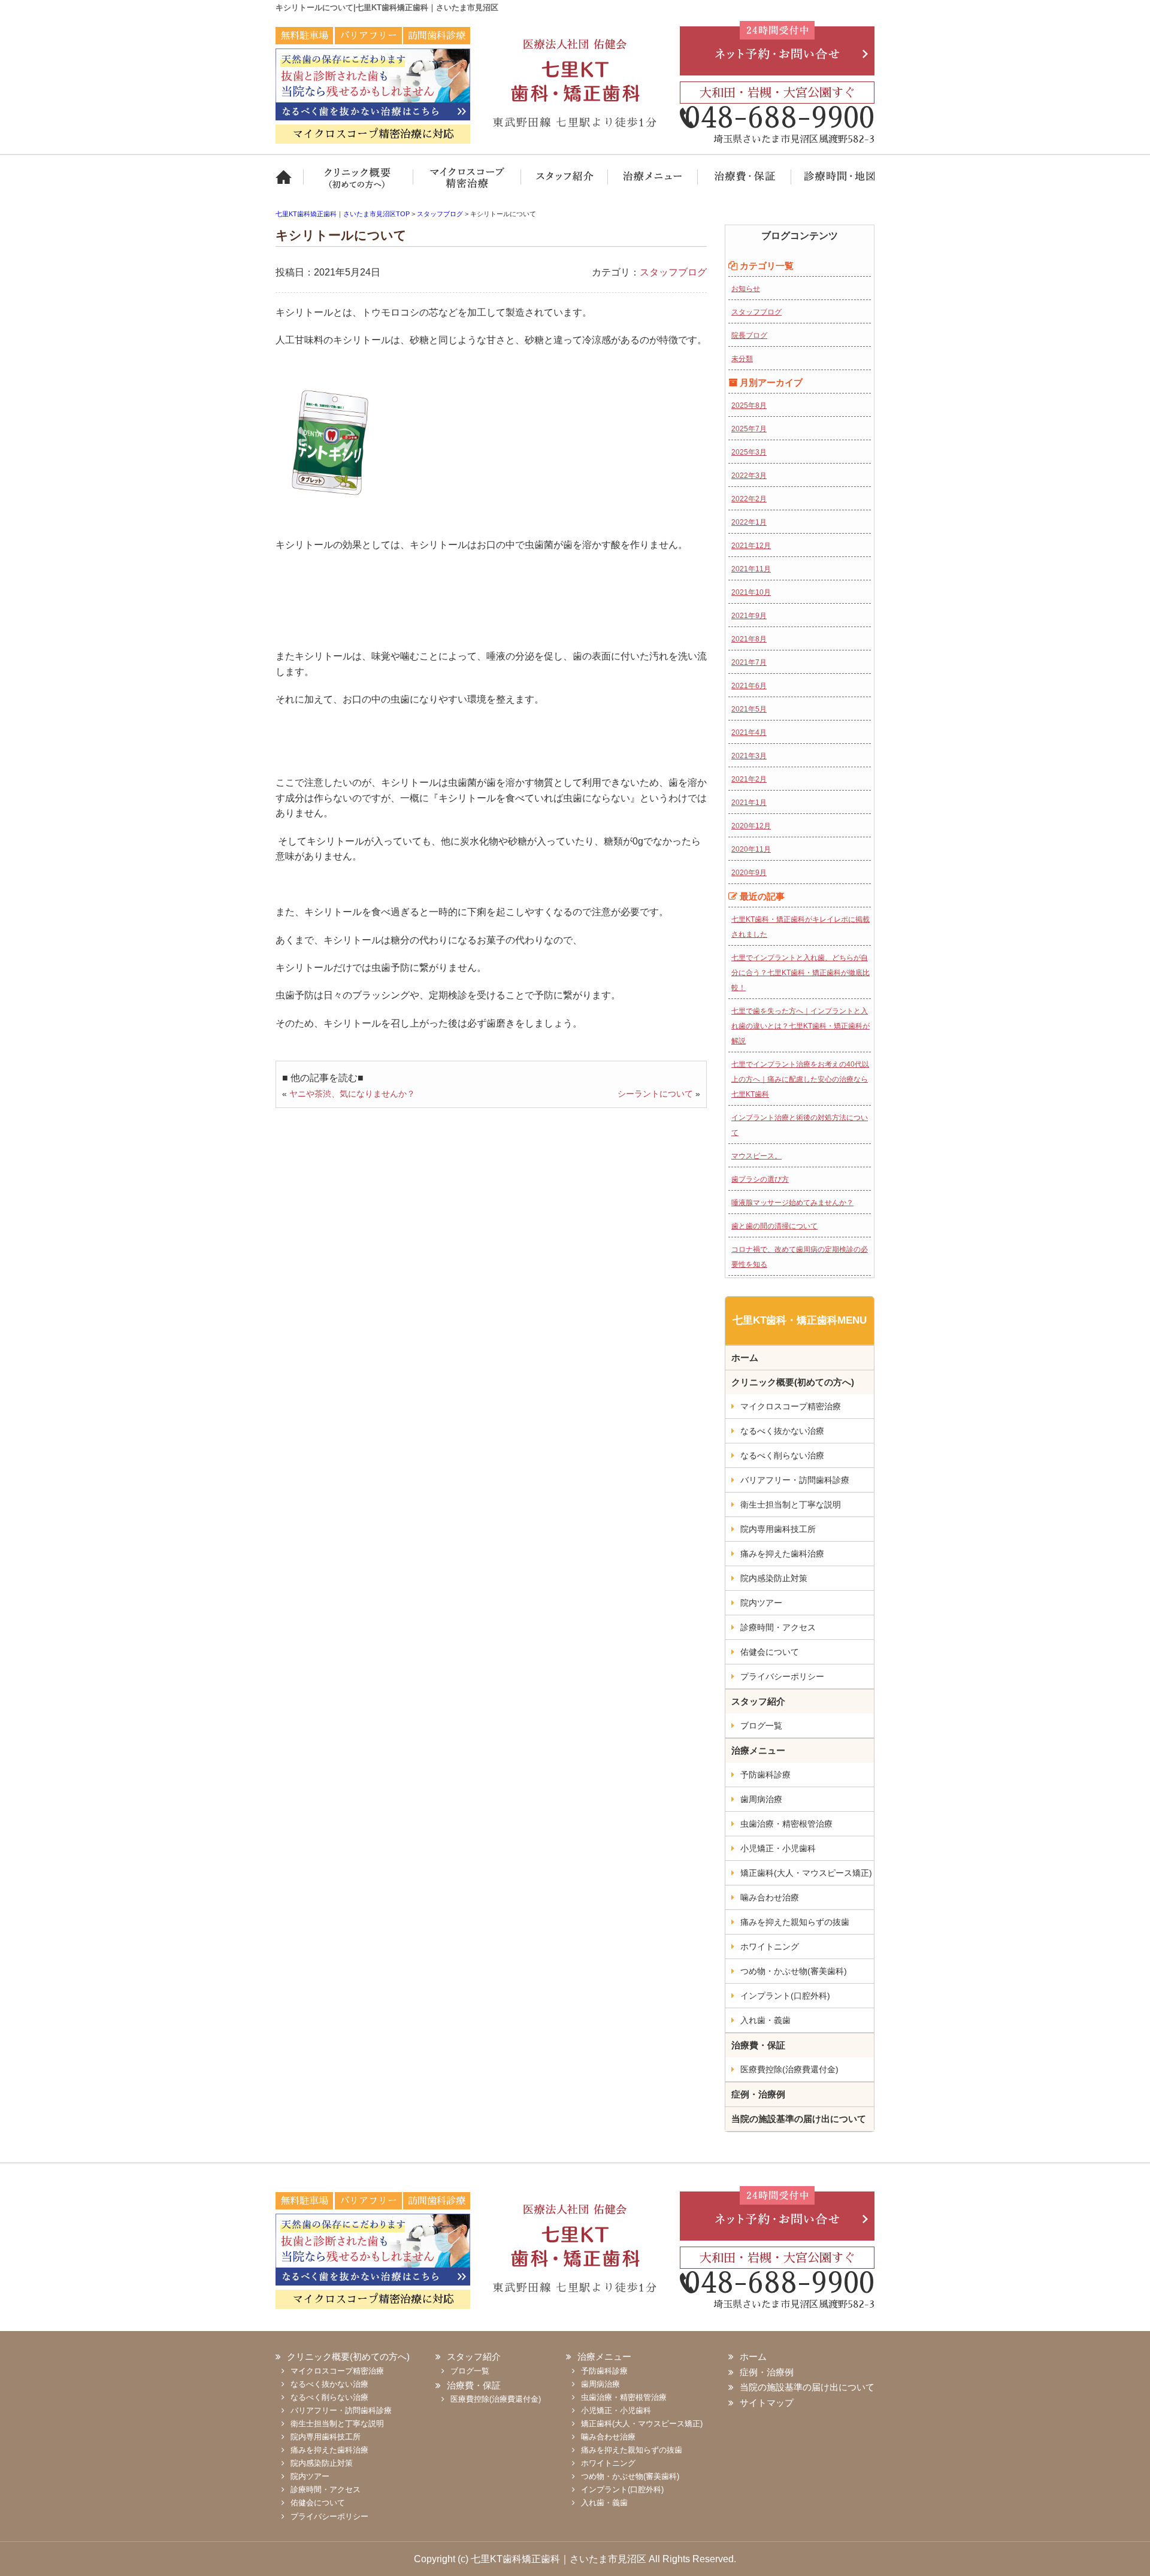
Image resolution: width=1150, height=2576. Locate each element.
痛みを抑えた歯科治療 (782, 1554)
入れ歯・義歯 (765, 2020)
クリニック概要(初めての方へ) (359, 184)
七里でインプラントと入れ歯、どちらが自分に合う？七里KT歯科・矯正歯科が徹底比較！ (801, 973)
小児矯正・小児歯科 (778, 1848)
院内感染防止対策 (774, 1578)
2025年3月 (749, 452)
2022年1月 (749, 522)
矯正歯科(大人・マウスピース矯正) (806, 1873)
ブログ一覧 (761, 1726)
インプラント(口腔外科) (785, 1996)
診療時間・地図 (833, 184)
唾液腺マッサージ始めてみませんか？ (792, 1203)
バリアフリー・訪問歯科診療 (795, 1480)
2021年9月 (749, 616)
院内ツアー (761, 1603)
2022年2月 (749, 499)
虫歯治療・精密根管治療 (786, 1824)
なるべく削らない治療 (782, 1455)
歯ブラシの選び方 (760, 1179)
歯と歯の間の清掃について (774, 1226)
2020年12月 (751, 826)
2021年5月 (749, 709)
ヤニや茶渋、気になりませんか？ (352, 1094)
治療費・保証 (744, 184)
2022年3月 (749, 476)
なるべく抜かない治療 (782, 1431)
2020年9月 (749, 873)
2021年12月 (751, 546)
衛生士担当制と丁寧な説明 (791, 1505)
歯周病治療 (761, 1799)
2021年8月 (749, 639)
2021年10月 (751, 592)
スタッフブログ (673, 272)
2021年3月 (749, 756)
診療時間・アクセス (778, 1627)
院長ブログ (749, 335)
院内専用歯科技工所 (778, 1529)
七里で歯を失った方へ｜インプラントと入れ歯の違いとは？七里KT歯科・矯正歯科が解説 (801, 1026)
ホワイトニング (770, 1947)
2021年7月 (749, 662)
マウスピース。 (756, 1156)
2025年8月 (749, 405)
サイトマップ (767, 2403)
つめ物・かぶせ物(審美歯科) (794, 1971)
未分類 (742, 359)
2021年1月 (749, 803)
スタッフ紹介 (565, 184)
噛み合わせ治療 (770, 1897)
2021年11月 (751, 569)
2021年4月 (749, 732)
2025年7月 (749, 429)
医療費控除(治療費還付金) (789, 2069)
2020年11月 (751, 849)
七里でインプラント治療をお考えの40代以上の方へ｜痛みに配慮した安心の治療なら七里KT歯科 (800, 1079)
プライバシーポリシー (782, 1676)
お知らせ (746, 289)
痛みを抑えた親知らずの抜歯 (795, 1922)
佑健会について (770, 1652)
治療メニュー (653, 184)
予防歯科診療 (765, 1775)
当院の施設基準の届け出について (799, 2119)
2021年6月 (749, 686)
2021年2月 (749, 779)
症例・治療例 (758, 2094)
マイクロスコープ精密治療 (467, 184)
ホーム (290, 184)
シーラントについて (655, 1094)
